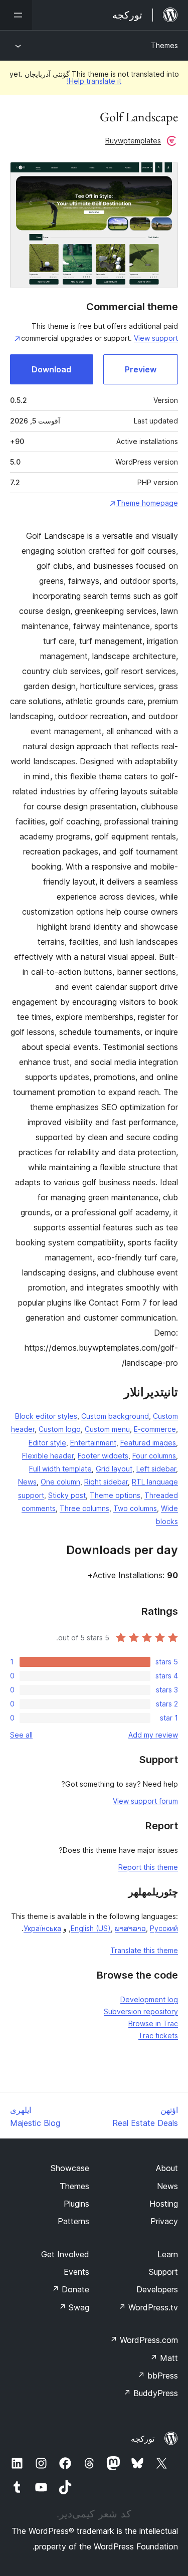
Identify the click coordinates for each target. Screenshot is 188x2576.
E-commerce (155, 1429)
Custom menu (107, 1429)
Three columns (84, 1508)
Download (51, 369)
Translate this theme (144, 1950)
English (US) (91, 1928)
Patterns (73, 2221)
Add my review (153, 1735)
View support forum (145, 1801)
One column (60, 1482)
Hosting (164, 2204)
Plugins (76, 2204)
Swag (74, 2307)
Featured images (148, 1443)
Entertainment (93, 1443)
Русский (164, 1928)
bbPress (158, 2376)
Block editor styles (46, 1416)
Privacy (164, 2221)
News (27, 1482)
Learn (168, 2254)
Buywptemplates (133, 141)
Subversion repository (141, 2011)
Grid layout (114, 1469)
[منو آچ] (16, 15)
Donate (70, 2289)
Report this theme (148, 1867)
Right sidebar (106, 1482)
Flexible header (48, 1456)
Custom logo (60, 1429)
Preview (141, 369)
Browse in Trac (153, 2023)
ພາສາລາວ (130, 1928)
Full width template (60, 1469)
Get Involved (65, 2254)
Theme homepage (147, 503)
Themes (164, 45)
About (167, 2168)
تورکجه (143, 2439)
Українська (42, 1928)
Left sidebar (156, 1469)
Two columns (135, 1508)
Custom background (115, 1416)
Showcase (70, 2168)
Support (163, 2272)
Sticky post (67, 1495)
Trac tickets (158, 2035)
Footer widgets (103, 1456)
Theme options (115, 1495)
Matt (164, 2358)
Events (76, 2272)
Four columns (154, 1456)
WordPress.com (144, 2340)
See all (21, 1735)
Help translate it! (94, 81)
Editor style (47, 1443)
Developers (157, 2289)
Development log (149, 1999)
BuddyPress (151, 2393)
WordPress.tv (148, 2307)
